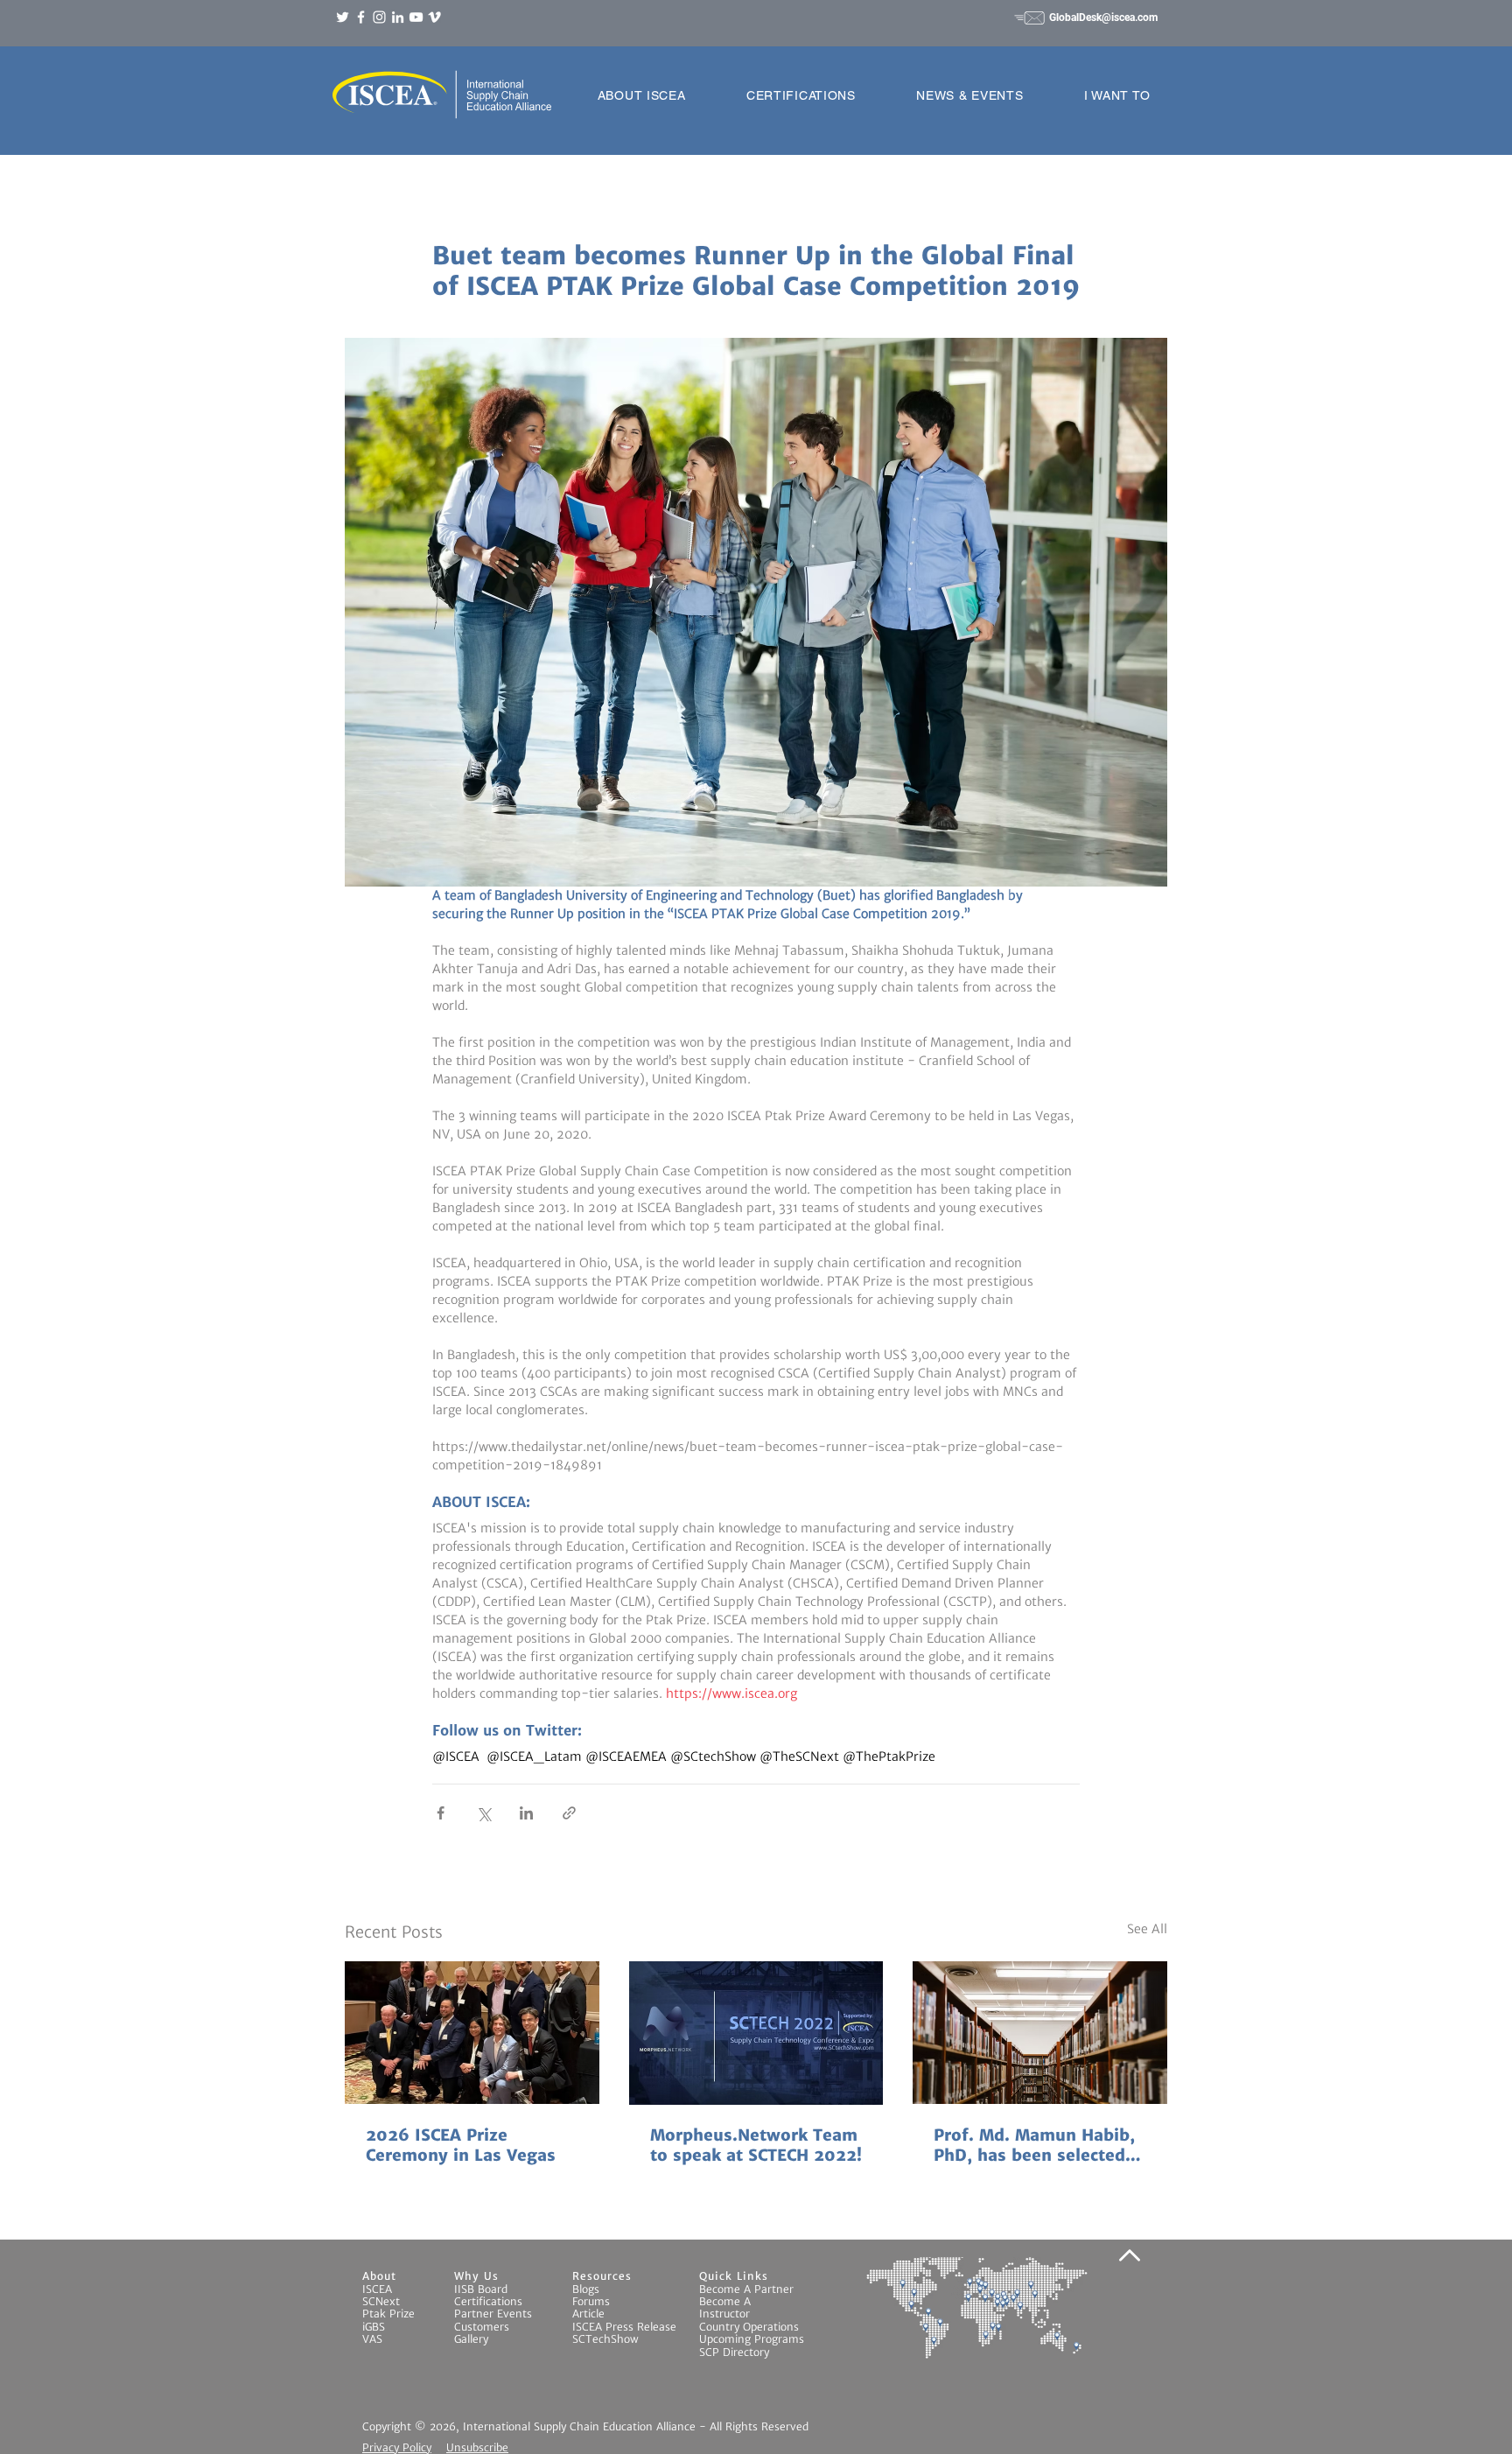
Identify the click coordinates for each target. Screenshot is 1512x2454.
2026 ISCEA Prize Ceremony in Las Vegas (461, 2145)
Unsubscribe (477, 2447)
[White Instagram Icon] (379, 17)
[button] (641, 95)
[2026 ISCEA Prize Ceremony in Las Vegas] (472, 2033)
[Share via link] (569, 1813)
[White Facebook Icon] (361, 17)
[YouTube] (416, 17)
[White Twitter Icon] (343, 17)
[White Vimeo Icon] (434, 17)
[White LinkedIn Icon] (398, 17)
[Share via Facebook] (441, 1813)
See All (1147, 1929)
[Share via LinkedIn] (526, 1813)
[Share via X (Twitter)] (483, 1813)
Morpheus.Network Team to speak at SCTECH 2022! (756, 2145)
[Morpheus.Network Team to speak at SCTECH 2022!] (756, 2033)
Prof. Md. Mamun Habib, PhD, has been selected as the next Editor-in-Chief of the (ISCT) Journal (1034, 2145)
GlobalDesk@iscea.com (1103, 18)
